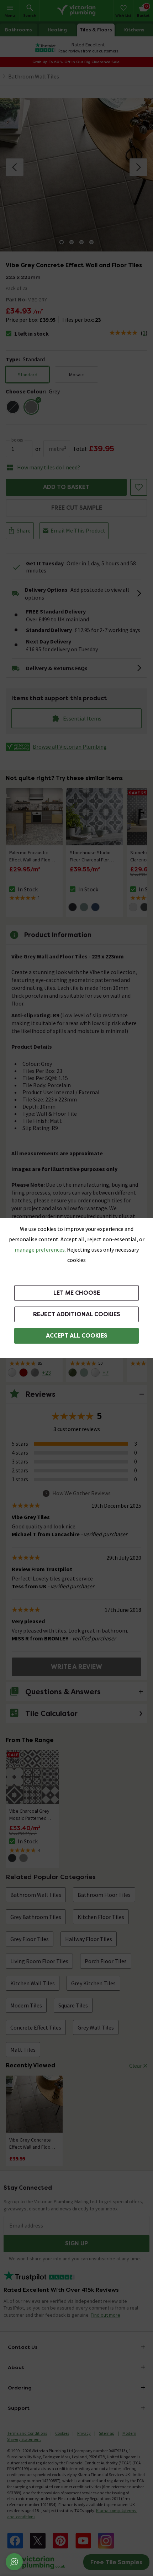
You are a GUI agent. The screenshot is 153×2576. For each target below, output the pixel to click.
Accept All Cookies (77, 1336)
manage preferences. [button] (40, 1249)
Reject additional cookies (77, 1314)
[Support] (14, 2562)
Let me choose (77, 1293)
